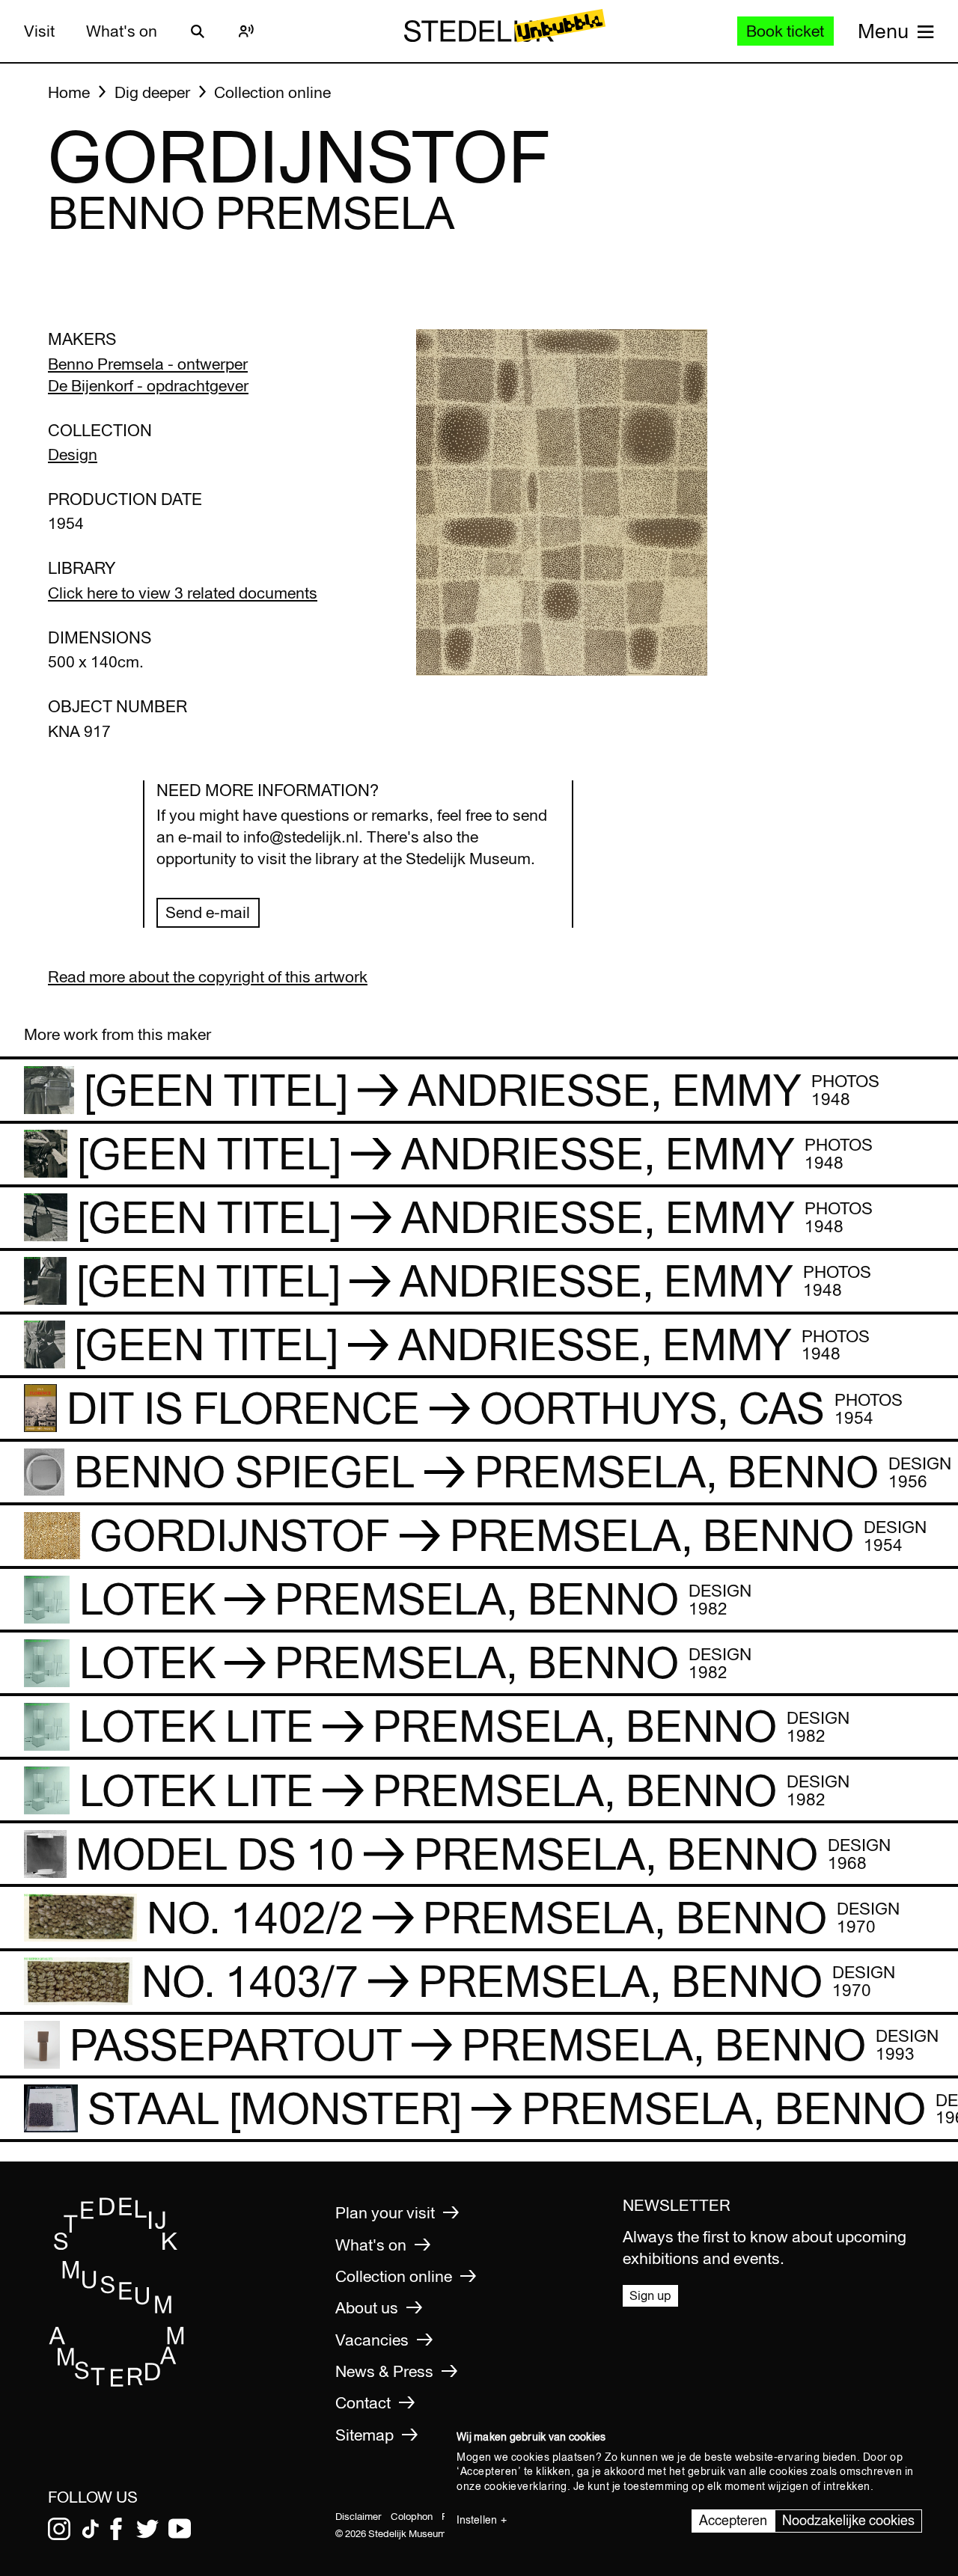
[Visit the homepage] (117, 2382)
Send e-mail (208, 912)
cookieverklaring (526, 2486)
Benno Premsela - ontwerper (148, 364)
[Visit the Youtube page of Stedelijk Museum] (180, 2529)
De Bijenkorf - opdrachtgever (148, 386)
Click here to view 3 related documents (183, 593)
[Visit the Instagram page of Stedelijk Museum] (59, 2529)
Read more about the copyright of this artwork (208, 977)
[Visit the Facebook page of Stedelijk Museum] (116, 2529)
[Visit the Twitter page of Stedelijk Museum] (147, 2529)
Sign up (650, 2295)
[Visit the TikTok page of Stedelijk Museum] (91, 2529)
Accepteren (733, 2520)
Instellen (477, 2520)
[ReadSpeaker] (246, 31)
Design (73, 455)
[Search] (198, 31)
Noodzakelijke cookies (848, 2520)
